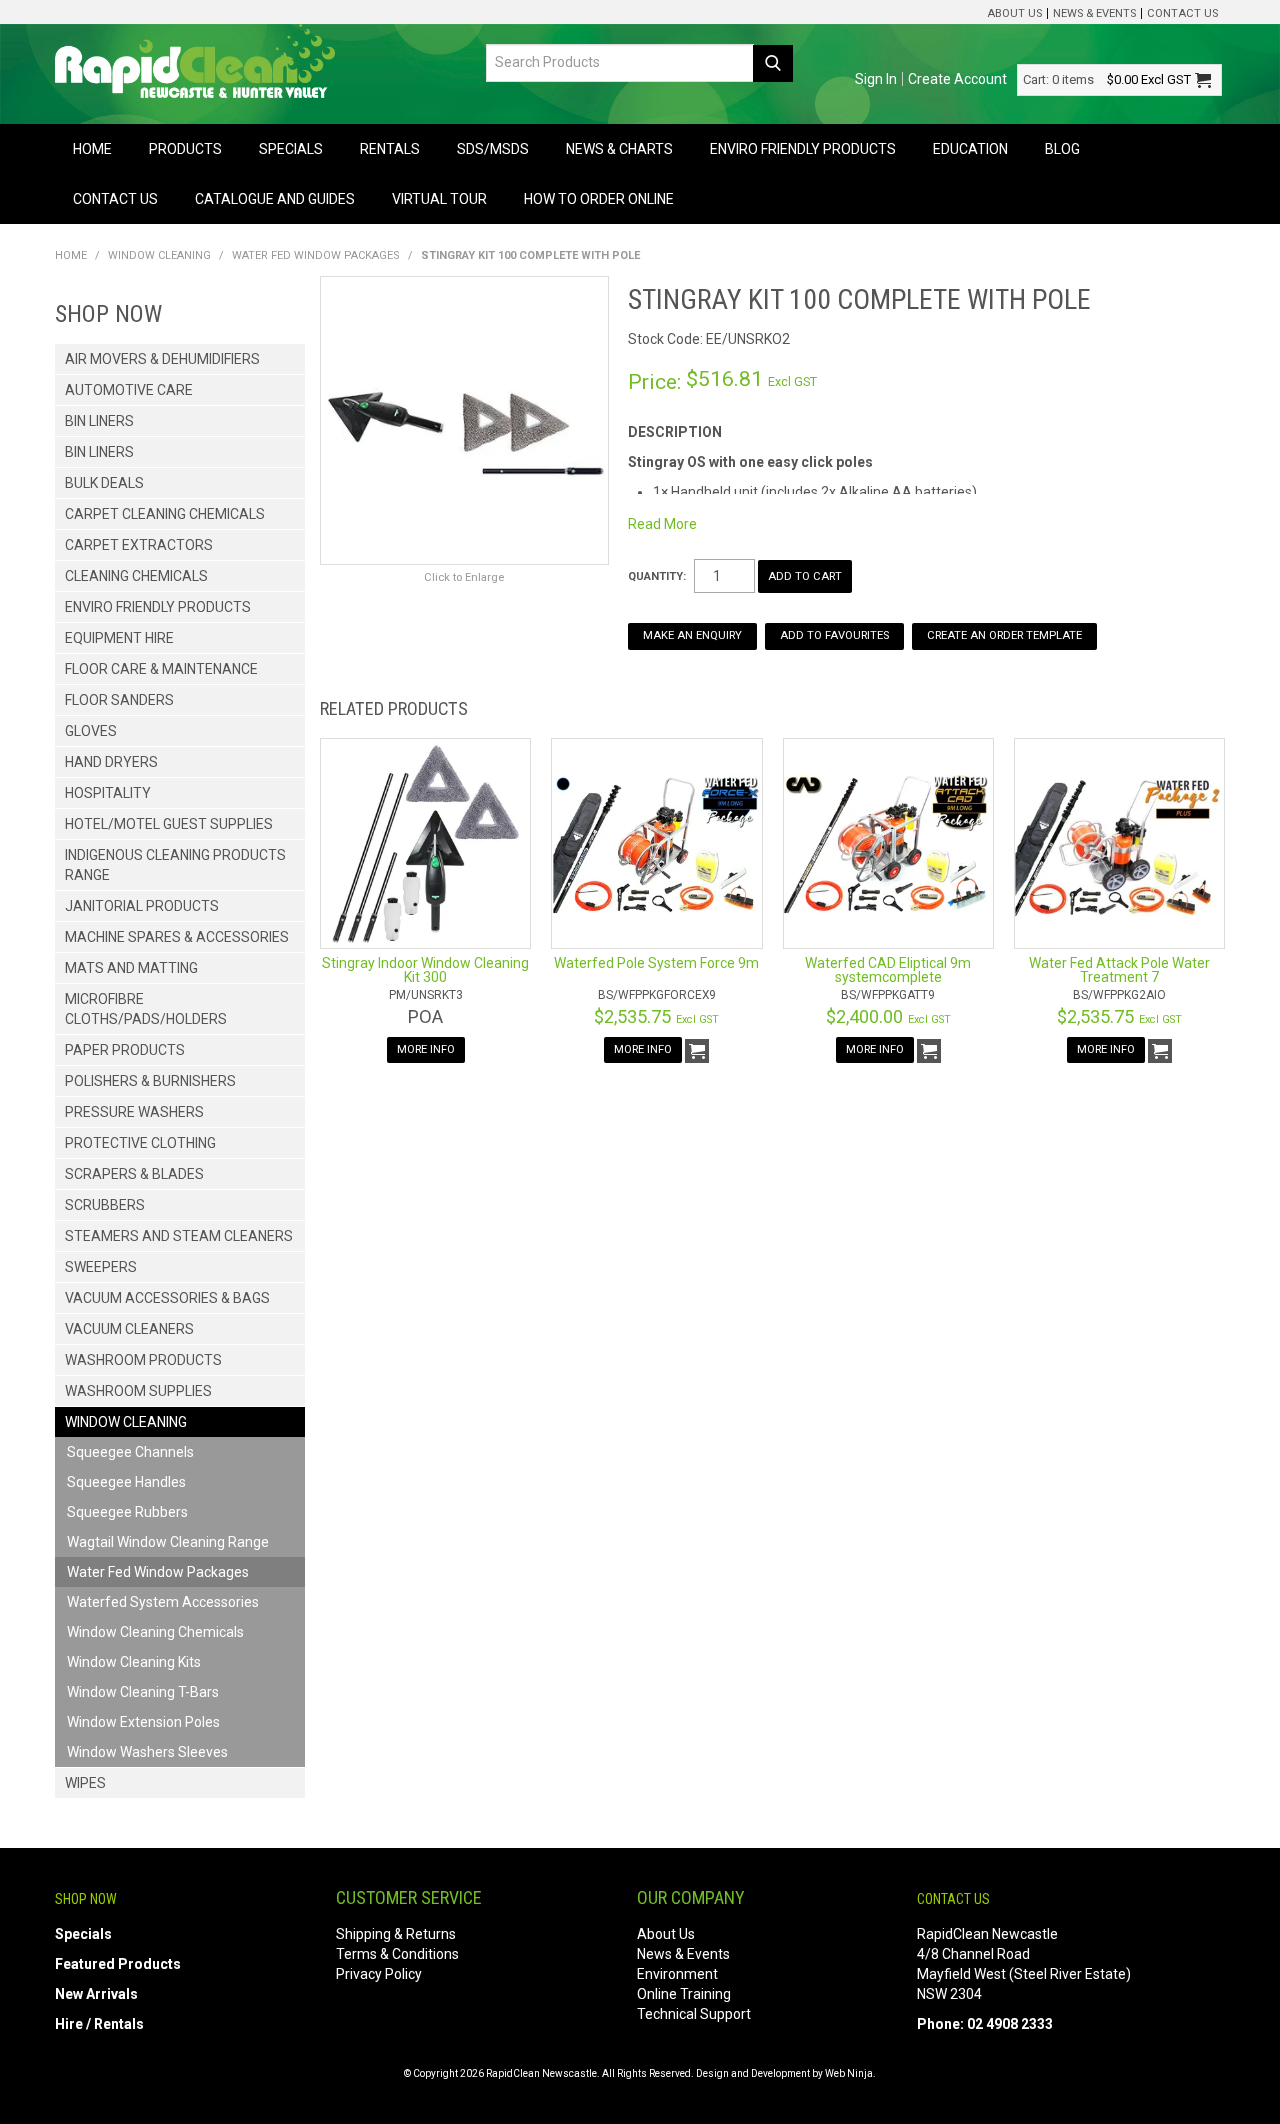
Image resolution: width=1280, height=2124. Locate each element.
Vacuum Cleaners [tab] (129, 1329)
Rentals (390, 149)
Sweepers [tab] (101, 1267)
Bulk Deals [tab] (104, 483)
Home (92, 149)
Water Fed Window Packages (316, 255)
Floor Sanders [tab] (119, 700)
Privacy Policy (379, 1974)
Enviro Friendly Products (803, 149)
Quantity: (657, 576)
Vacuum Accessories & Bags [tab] (167, 1298)
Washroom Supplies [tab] (138, 1391)
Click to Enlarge (464, 577)
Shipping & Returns (396, 1934)
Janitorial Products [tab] (142, 906)
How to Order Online (599, 199)
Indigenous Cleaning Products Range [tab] (175, 865)
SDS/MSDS (493, 149)
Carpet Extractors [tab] (139, 545)
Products (185, 149)
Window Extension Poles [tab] (143, 1722)
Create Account (957, 79)
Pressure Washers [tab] (134, 1112)
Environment (677, 1974)
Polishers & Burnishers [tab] (150, 1081)
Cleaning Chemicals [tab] (136, 576)
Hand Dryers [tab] (111, 762)
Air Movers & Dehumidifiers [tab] (162, 359)
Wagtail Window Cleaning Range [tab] (168, 1542)
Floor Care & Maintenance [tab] (161, 669)
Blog (1062, 149)
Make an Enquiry (692, 635)
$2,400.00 (888, 1016)
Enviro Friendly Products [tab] (158, 607)
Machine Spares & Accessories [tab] (177, 937)
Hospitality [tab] (108, 793)
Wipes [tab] (85, 1783)
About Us (1014, 13)
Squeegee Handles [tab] (126, 1482)
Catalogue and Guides (275, 199)
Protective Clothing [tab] (140, 1143)
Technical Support (694, 2014)
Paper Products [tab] (125, 1050)
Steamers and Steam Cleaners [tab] (179, 1236)
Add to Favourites (834, 635)
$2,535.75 (656, 1016)
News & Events (1094, 13)
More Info (426, 1049)
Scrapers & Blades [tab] (134, 1174)
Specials (291, 149)
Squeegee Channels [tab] (130, 1452)
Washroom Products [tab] (143, 1360)
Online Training (684, 1994)
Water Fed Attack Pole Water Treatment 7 (1119, 970)
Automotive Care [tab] (129, 390)
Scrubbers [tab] (105, 1205)
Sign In (876, 79)
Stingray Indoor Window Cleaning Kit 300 (425, 970)
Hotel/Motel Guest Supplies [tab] (169, 824)
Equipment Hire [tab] (119, 638)
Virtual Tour (439, 199)
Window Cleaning (159, 255)
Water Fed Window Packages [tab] (158, 1572)
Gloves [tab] (91, 731)
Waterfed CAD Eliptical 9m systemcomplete (888, 970)
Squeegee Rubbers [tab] (127, 1512)
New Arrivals (96, 1994)
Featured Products (118, 1964)
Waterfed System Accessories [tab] (163, 1602)
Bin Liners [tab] (99, 421)
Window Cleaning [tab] (126, 1422)
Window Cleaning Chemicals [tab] (155, 1632)
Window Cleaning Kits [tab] (134, 1662)
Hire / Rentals (99, 2024)
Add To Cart (697, 1051)
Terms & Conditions (397, 1954)
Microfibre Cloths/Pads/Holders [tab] (146, 1009)
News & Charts (619, 149)
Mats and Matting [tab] (131, 968)
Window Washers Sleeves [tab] (147, 1752)
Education (970, 149)
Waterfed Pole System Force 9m (656, 963)
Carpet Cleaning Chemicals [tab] (165, 514)
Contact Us (1182, 13)
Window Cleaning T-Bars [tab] (143, 1692)
